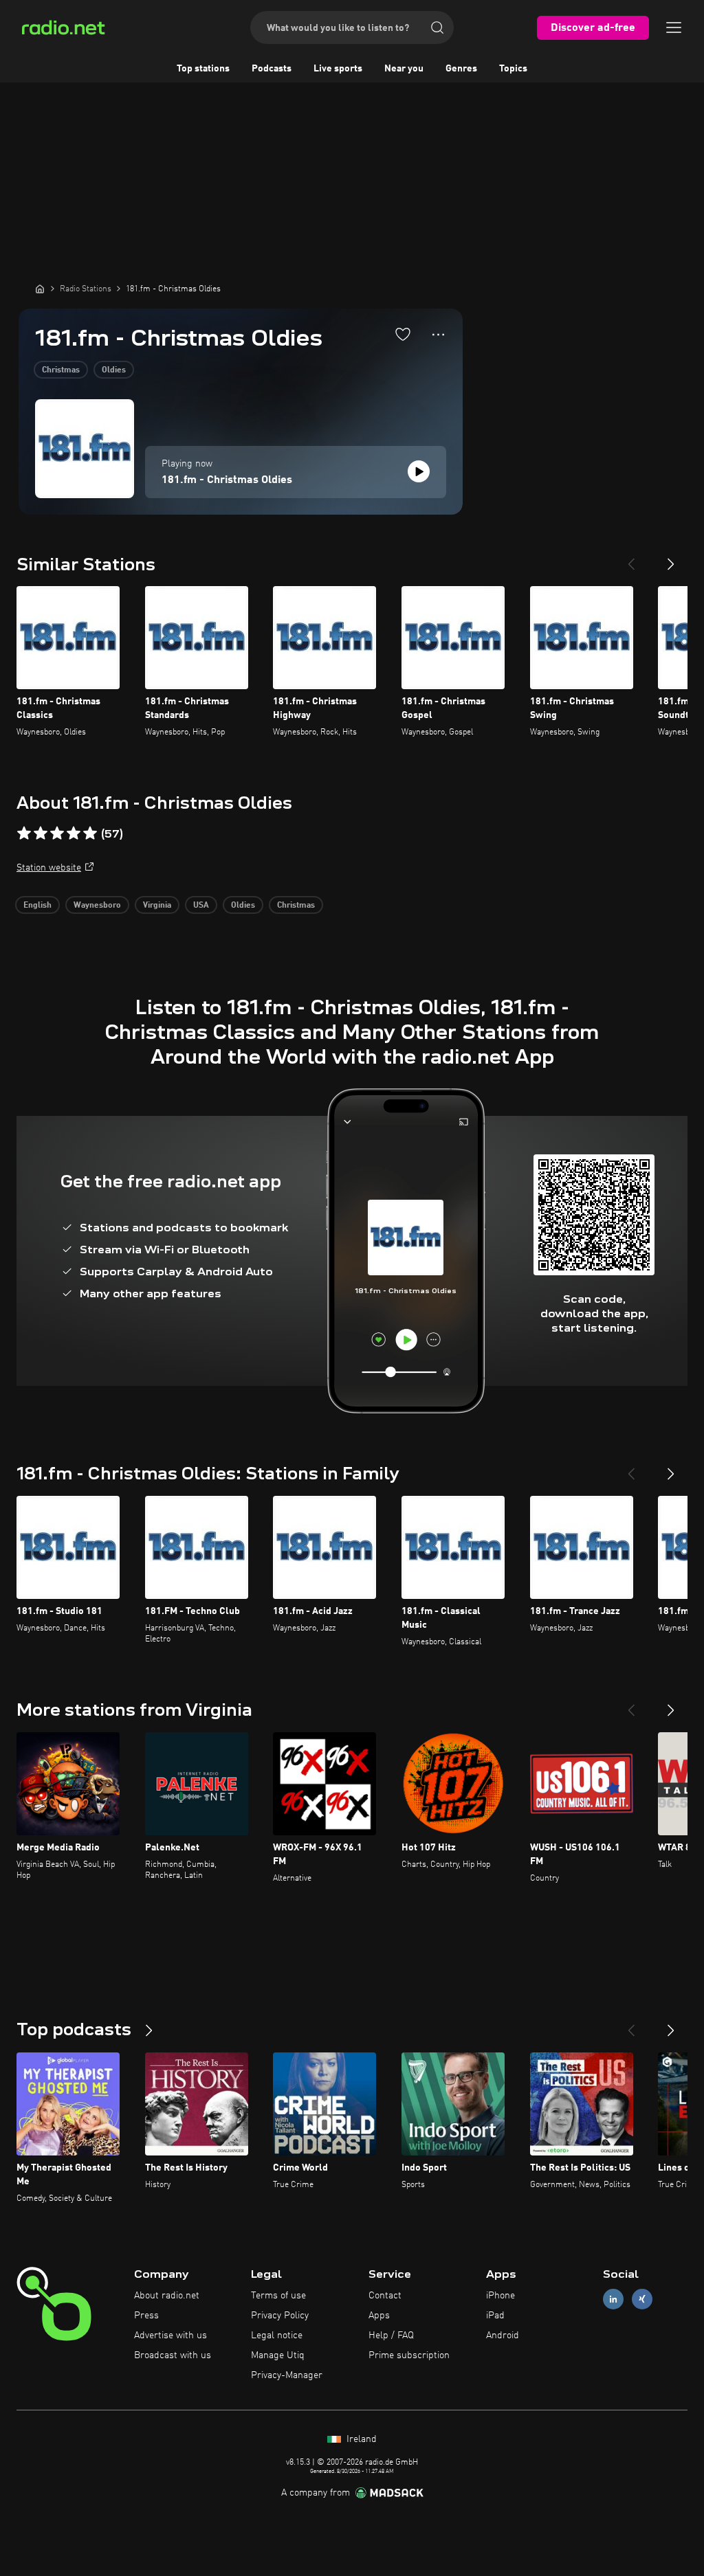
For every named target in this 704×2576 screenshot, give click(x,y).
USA (201, 906)
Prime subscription (409, 2355)
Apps (379, 2316)
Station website (49, 868)
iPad (495, 2316)
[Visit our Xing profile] (642, 2299)
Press (146, 2316)
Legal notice (277, 2336)
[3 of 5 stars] (57, 833)
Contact (385, 2296)
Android (503, 2336)
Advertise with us (170, 2336)
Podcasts (272, 69)
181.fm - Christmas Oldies (227, 480)
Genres (461, 69)
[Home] (40, 289)
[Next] (671, 559)
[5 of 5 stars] (90, 833)
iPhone (500, 2296)
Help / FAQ (391, 2336)
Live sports (338, 69)
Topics (513, 69)
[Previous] (631, 559)
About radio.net (167, 2296)
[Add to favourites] (403, 334)
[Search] (437, 27)
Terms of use (278, 2296)
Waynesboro (97, 906)
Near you (404, 69)
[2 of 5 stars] (41, 833)
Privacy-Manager (287, 2375)
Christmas (61, 370)
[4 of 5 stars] (74, 833)
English (37, 906)
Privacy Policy (280, 2316)
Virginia (157, 906)
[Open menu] (674, 27)
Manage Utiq (278, 2355)
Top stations (203, 69)
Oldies (114, 370)
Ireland (360, 2439)
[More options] (438, 335)
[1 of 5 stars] (24, 833)
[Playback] (419, 471)
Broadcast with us (173, 2355)
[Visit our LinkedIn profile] (613, 2299)
